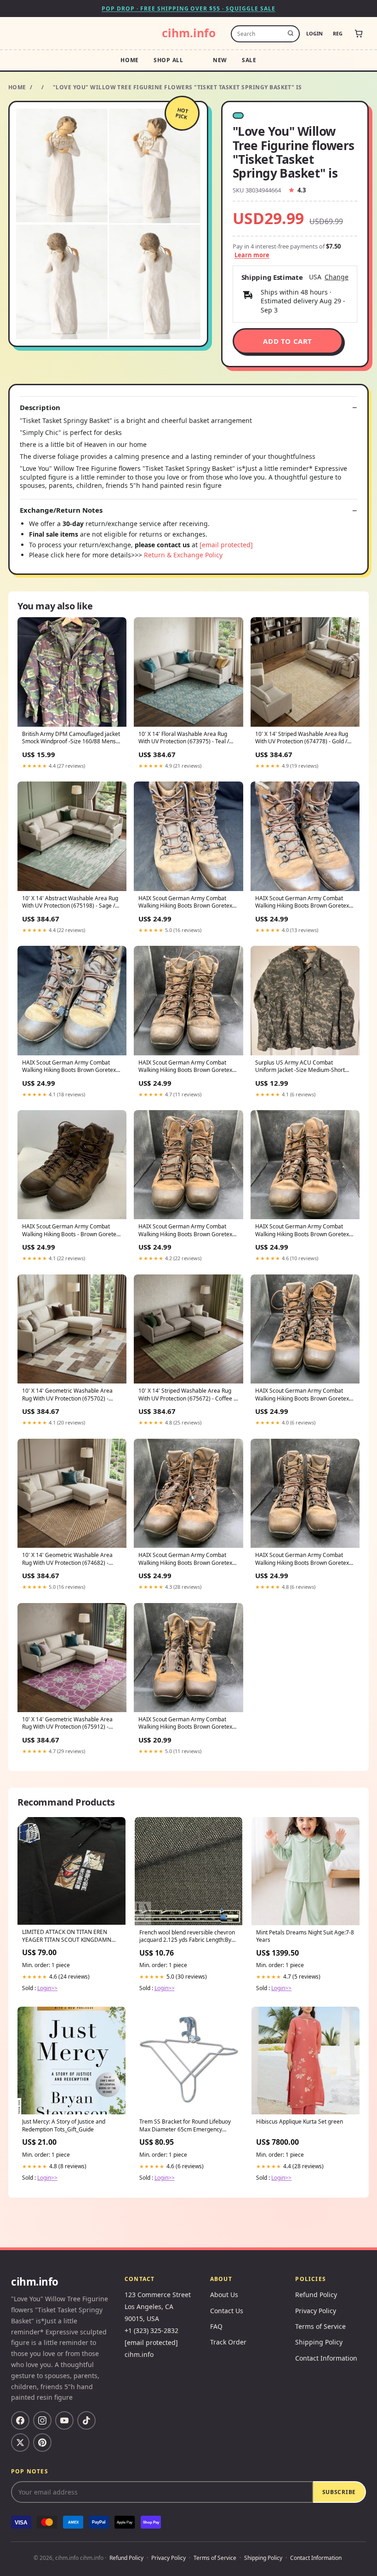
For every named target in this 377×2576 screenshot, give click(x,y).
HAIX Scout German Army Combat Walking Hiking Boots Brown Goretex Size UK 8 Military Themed (302, 1559)
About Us (224, 2295)
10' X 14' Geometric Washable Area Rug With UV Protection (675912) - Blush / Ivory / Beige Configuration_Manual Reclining (67, 1724)
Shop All (169, 60)
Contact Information (326, 2358)
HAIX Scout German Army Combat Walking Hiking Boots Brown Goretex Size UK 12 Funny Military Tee (185, 1559)
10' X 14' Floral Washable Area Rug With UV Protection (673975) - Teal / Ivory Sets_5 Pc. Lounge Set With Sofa (186, 738)
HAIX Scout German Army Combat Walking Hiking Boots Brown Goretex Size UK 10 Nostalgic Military (185, 903)
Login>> (47, 1988)
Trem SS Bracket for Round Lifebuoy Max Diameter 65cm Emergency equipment (185, 2126)
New (220, 60)
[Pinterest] (42, 2443)
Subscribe (339, 2492)
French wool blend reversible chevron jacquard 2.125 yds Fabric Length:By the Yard (187, 1937)
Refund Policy (316, 2295)
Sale (249, 60)
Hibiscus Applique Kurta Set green (300, 2122)
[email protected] (226, 545)
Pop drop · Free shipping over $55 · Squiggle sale (188, 9)
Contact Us (227, 2311)
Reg (338, 33)
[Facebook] (20, 2420)
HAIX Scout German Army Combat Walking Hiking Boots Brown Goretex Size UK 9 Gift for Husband (302, 903)
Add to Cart (288, 341)
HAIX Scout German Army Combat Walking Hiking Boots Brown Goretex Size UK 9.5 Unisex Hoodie (69, 1067)
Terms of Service (320, 2326)
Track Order (228, 2342)
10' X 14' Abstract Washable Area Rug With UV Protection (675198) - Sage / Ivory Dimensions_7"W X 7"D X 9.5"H (70, 903)
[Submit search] (291, 34)
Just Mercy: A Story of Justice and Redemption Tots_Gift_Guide (64, 2125)
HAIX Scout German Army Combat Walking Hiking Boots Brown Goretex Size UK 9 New (185, 1231)
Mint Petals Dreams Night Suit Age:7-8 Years (305, 1936)
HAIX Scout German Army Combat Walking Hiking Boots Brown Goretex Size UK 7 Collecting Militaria (302, 1395)
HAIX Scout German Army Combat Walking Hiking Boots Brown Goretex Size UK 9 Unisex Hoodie (302, 1231)
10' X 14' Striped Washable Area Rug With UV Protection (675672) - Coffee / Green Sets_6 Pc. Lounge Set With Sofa (188, 1395)
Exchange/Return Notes (61, 510)
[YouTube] (64, 2420)
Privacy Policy (316, 2311)
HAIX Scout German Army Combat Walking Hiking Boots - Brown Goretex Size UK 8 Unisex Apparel (71, 1231)
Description (40, 408)
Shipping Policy (319, 2342)
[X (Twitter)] (20, 2443)
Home (130, 60)
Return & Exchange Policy (183, 555)
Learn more (252, 255)
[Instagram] (42, 2420)
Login (314, 33)
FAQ (216, 2326)
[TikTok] (86, 2420)
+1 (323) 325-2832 (151, 2330)
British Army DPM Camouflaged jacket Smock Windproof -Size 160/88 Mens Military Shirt (71, 738)
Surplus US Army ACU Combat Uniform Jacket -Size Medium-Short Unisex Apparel (300, 1067)
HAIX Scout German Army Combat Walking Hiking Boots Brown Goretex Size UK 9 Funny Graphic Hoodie (185, 1067)
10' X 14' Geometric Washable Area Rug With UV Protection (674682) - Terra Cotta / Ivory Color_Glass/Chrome (67, 1559)
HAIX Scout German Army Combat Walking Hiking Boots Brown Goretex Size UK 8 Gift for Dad (185, 1724)
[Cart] (359, 34)
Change (337, 277)
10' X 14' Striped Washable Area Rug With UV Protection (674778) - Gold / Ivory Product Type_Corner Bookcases (304, 738)
